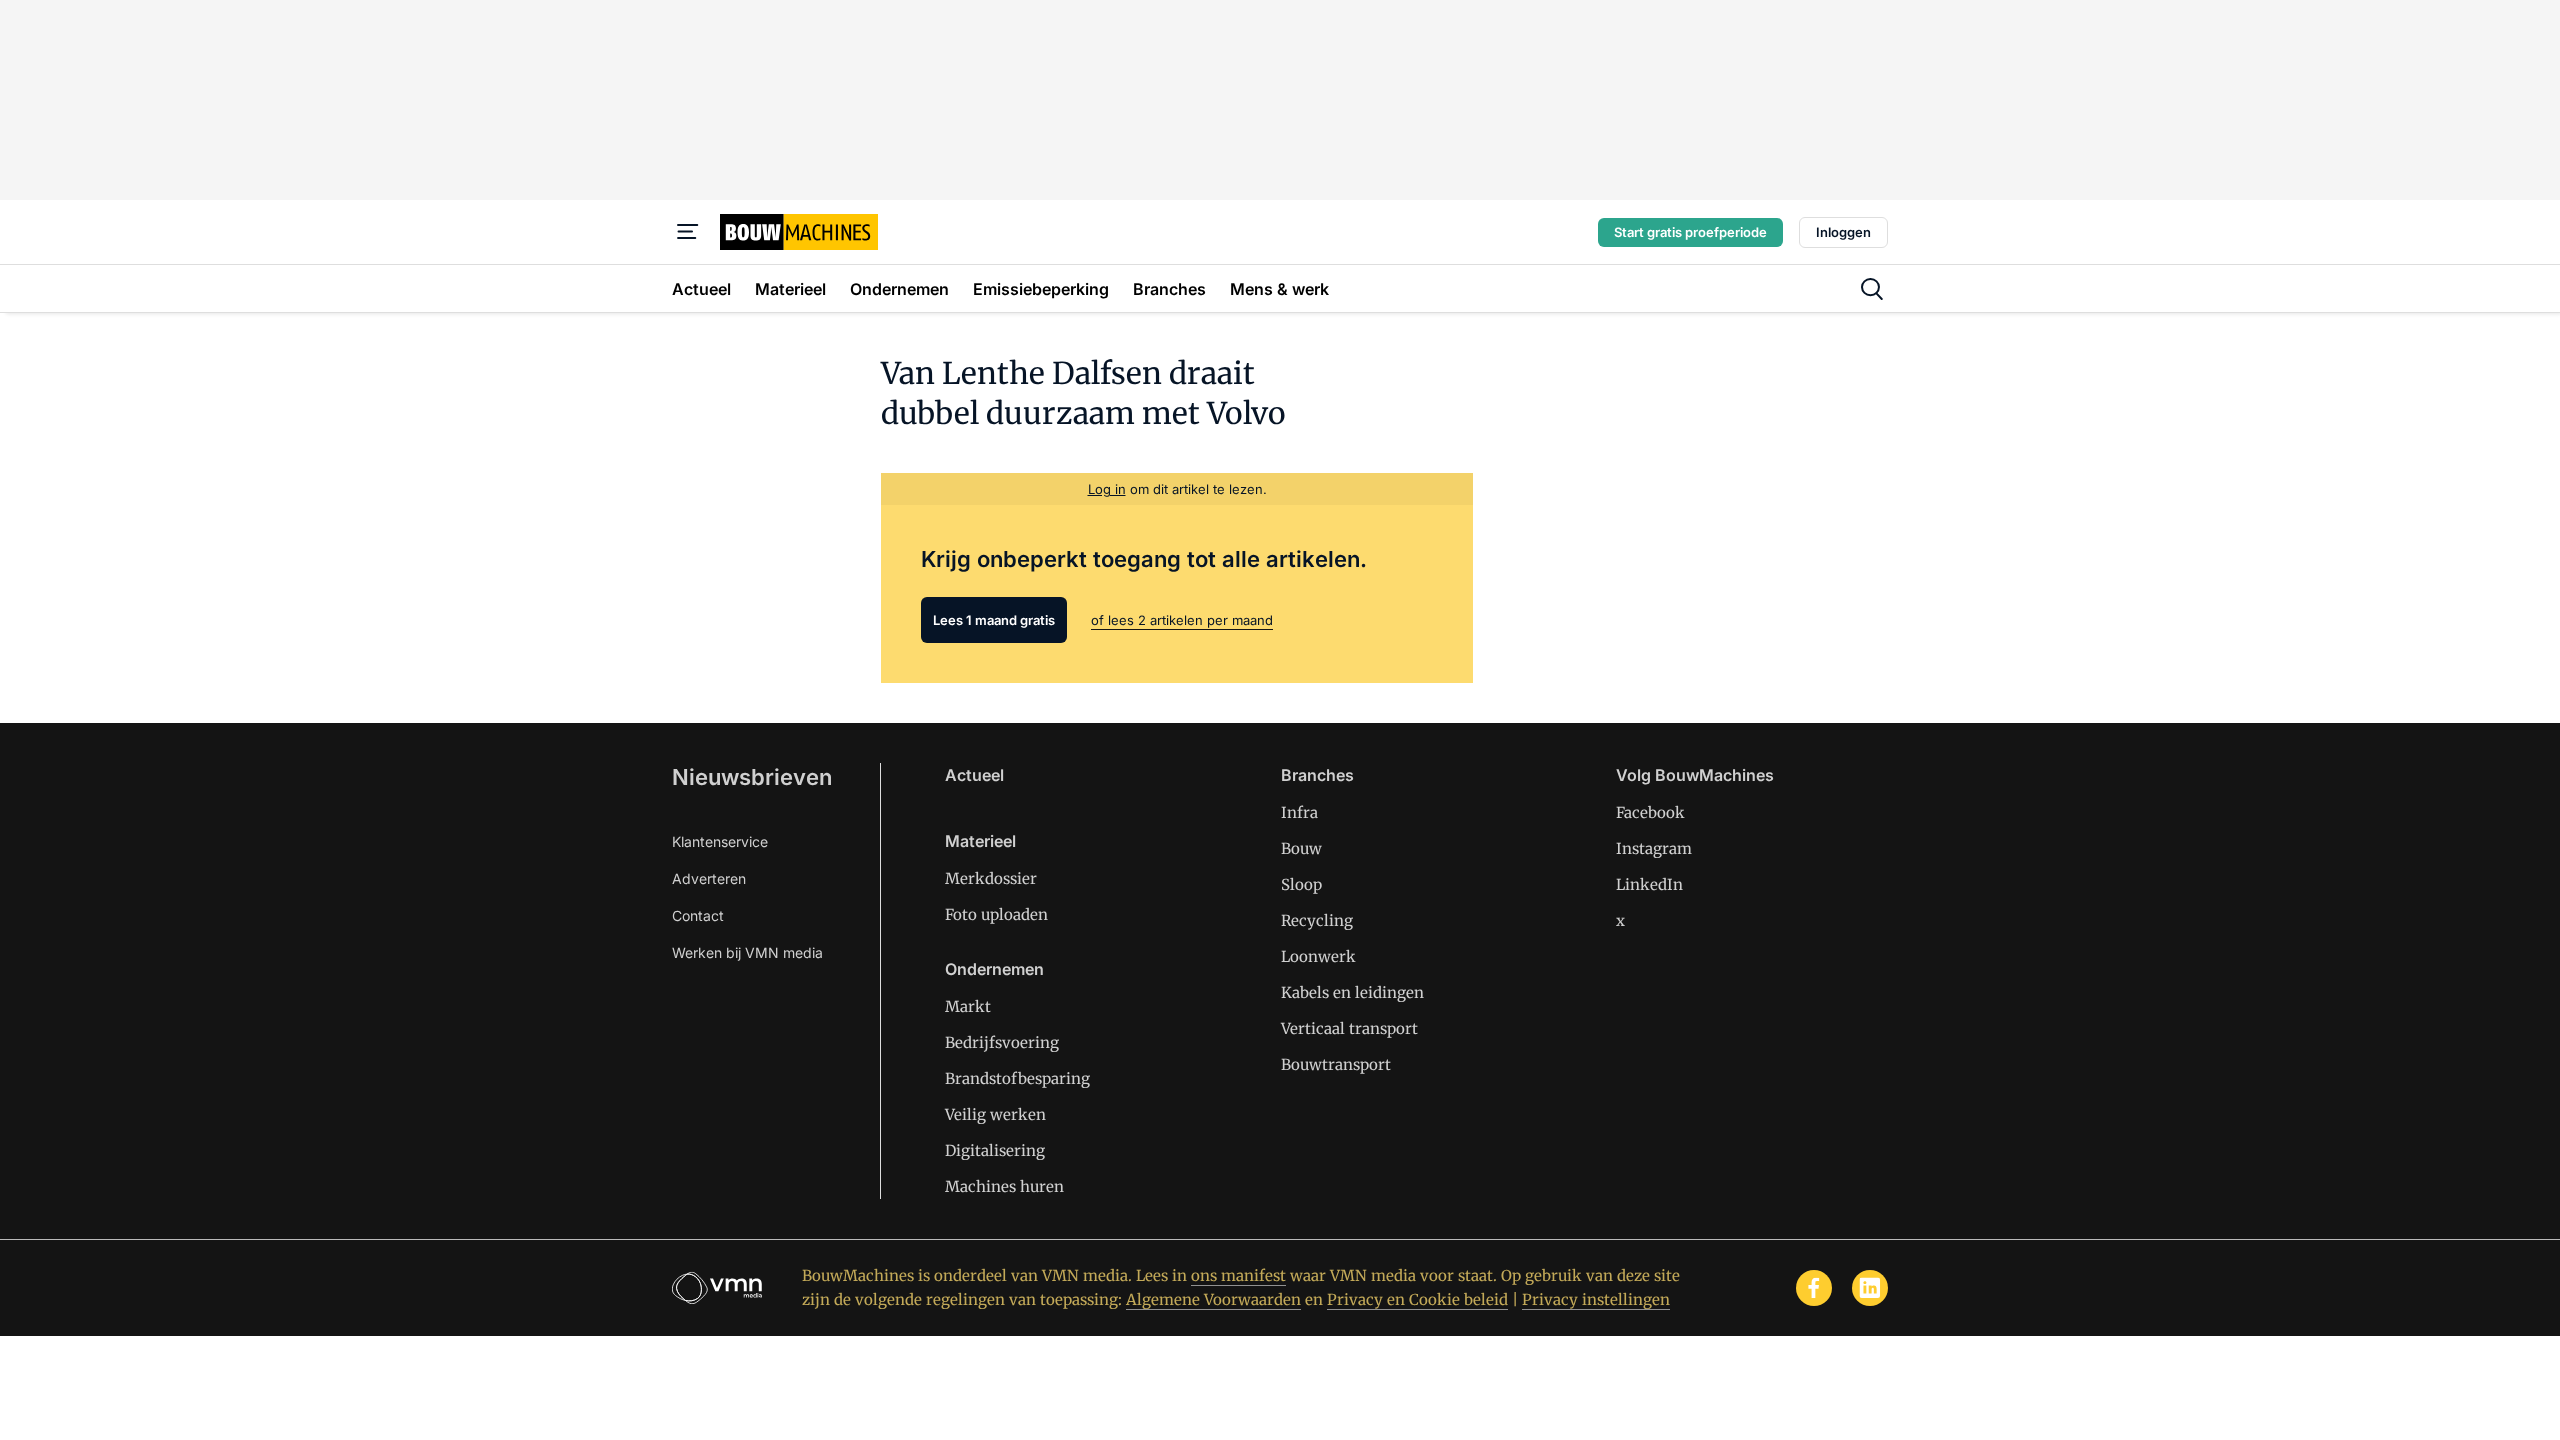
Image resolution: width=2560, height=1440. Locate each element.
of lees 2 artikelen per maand (1182, 620)
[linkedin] (1870, 1288)
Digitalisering (995, 1150)
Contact (698, 915)
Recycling (1317, 920)
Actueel (974, 775)
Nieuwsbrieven (752, 777)
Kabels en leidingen (1352, 992)
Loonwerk (1318, 956)
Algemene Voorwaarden (1213, 1299)
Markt (968, 1006)
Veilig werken (995, 1114)
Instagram (1654, 848)
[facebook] (1814, 1288)
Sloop (1301, 884)
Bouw (1301, 848)
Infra (1299, 812)
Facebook (1650, 812)
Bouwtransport (1336, 1064)
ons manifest (1238, 1275)
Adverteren (709, 878)
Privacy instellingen (1596, 1299)
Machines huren (1004, 1186)
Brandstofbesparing (1017, 1078)
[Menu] (688, 232)
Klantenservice (720, 841)
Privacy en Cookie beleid (1417, 1299)
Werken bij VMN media (747, 952)
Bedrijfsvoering (1002, 1042)
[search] (1872, 289)
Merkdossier (991, 878)
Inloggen (1843, 232)
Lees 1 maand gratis (994, 620)
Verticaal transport (1349, 1028)
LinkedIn (1649, 884)
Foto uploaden (996, 914)
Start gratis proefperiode (1690, 232)
